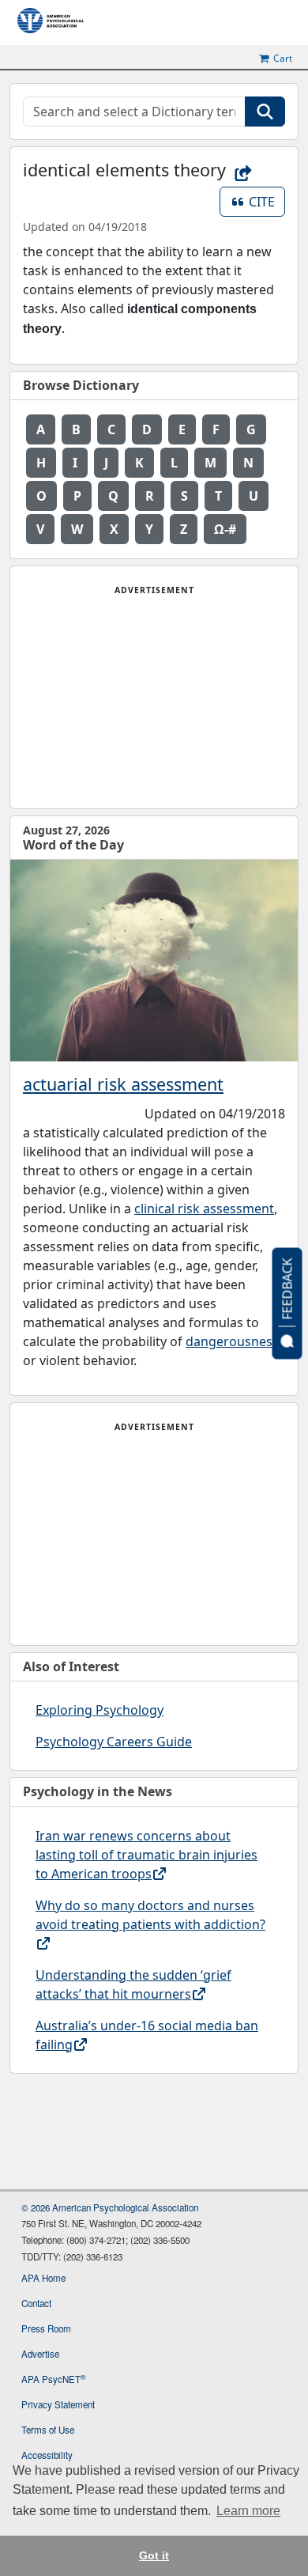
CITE (267, 201)
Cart (283, 59)
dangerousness (232, 1341)
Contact (36, 2303)
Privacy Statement (58, 2404)
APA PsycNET (53, 2379)
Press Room (46, 2328)
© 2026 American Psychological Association (110, 2207)
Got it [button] (154, 2555)
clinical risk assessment (204, 1209)
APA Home (43, 2278)
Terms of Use (48, 2430)
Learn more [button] (248, 2511)
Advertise (40, 2354)
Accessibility (47, 2455)
